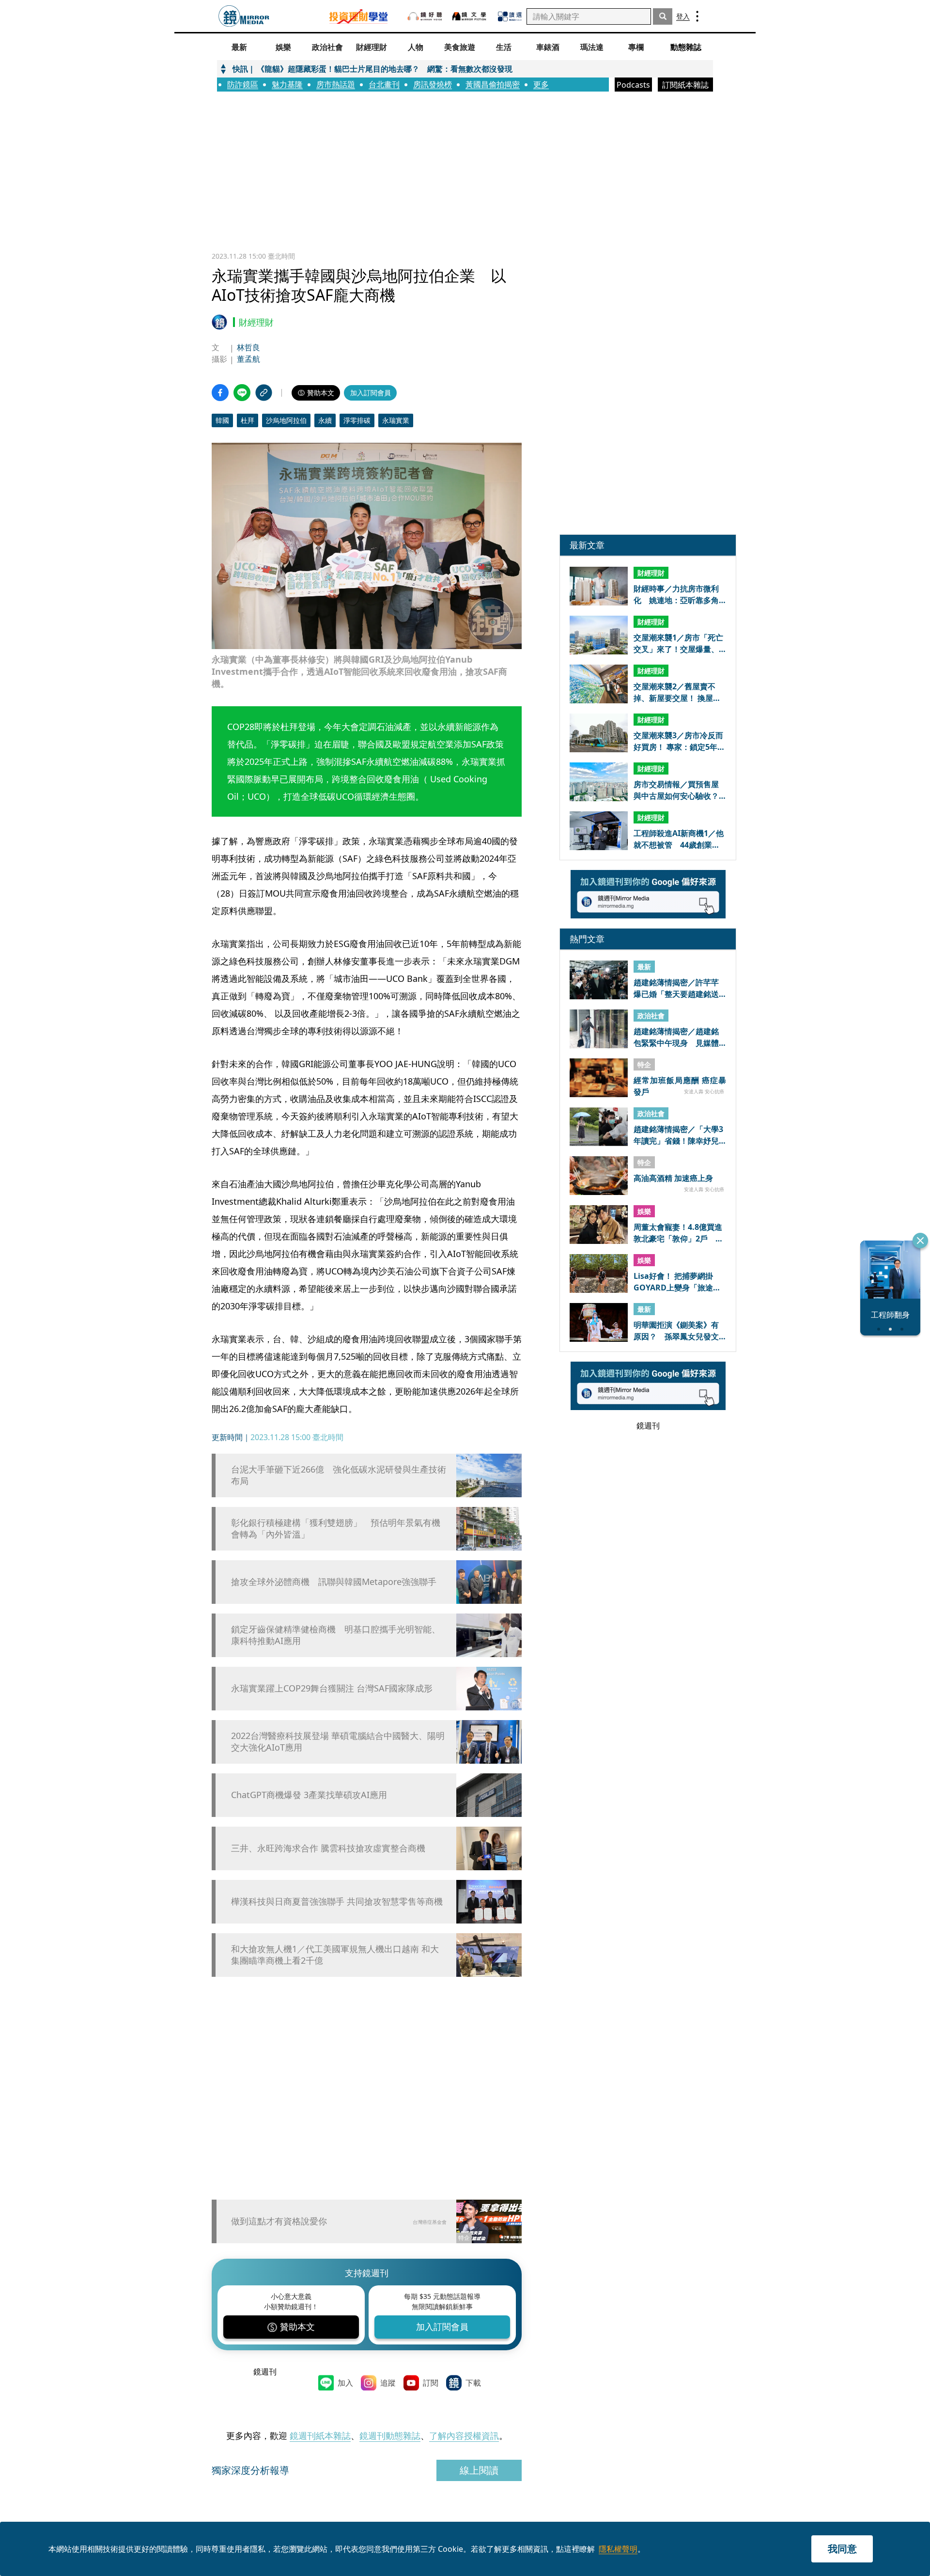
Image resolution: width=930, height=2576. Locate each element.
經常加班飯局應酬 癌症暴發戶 (680, 1086)
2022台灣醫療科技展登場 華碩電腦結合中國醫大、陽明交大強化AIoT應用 (338, 1741)
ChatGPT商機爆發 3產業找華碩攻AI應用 (309, 1795)
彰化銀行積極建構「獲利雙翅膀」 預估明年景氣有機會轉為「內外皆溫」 (336, 1528)
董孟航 (248, 359)
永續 (325, 420)
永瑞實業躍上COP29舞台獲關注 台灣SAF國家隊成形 (332, 1688)
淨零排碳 (357, 420)
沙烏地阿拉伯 (286, 420)
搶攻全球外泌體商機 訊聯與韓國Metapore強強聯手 (334, 1582)
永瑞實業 (396, 420)
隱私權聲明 (618, 2549)
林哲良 (248, 347)
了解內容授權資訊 (464, 2436)
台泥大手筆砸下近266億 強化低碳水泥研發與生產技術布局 (339, 1475)
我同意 (842, 2549)
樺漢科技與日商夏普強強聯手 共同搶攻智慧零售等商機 (337, 1901)
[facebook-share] (220, 393)
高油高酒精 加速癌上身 (673, 1178)
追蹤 (388, 2383)
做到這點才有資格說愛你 (279, 2221)
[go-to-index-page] (244, 16)
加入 (345, 2383)
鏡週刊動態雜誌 (390, 2436)
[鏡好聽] (424, 16)
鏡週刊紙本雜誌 (320, 2436)
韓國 (222, 420)
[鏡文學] (469, 16)
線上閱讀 (479, 2470)
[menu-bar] (696, 16)
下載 (473, 2383)
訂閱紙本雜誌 (685, 85)
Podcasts (633, 85)
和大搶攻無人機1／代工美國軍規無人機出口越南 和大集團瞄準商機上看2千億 (335, 1955)
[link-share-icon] (264, 393)
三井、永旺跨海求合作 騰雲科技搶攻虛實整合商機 (328, 1848)
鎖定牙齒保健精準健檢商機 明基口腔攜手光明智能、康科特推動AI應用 (336, 1635)
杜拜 (248, 420)
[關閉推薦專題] (920, 1241)
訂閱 (431, 2383)
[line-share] (242, 393)
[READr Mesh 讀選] (509, 16)
